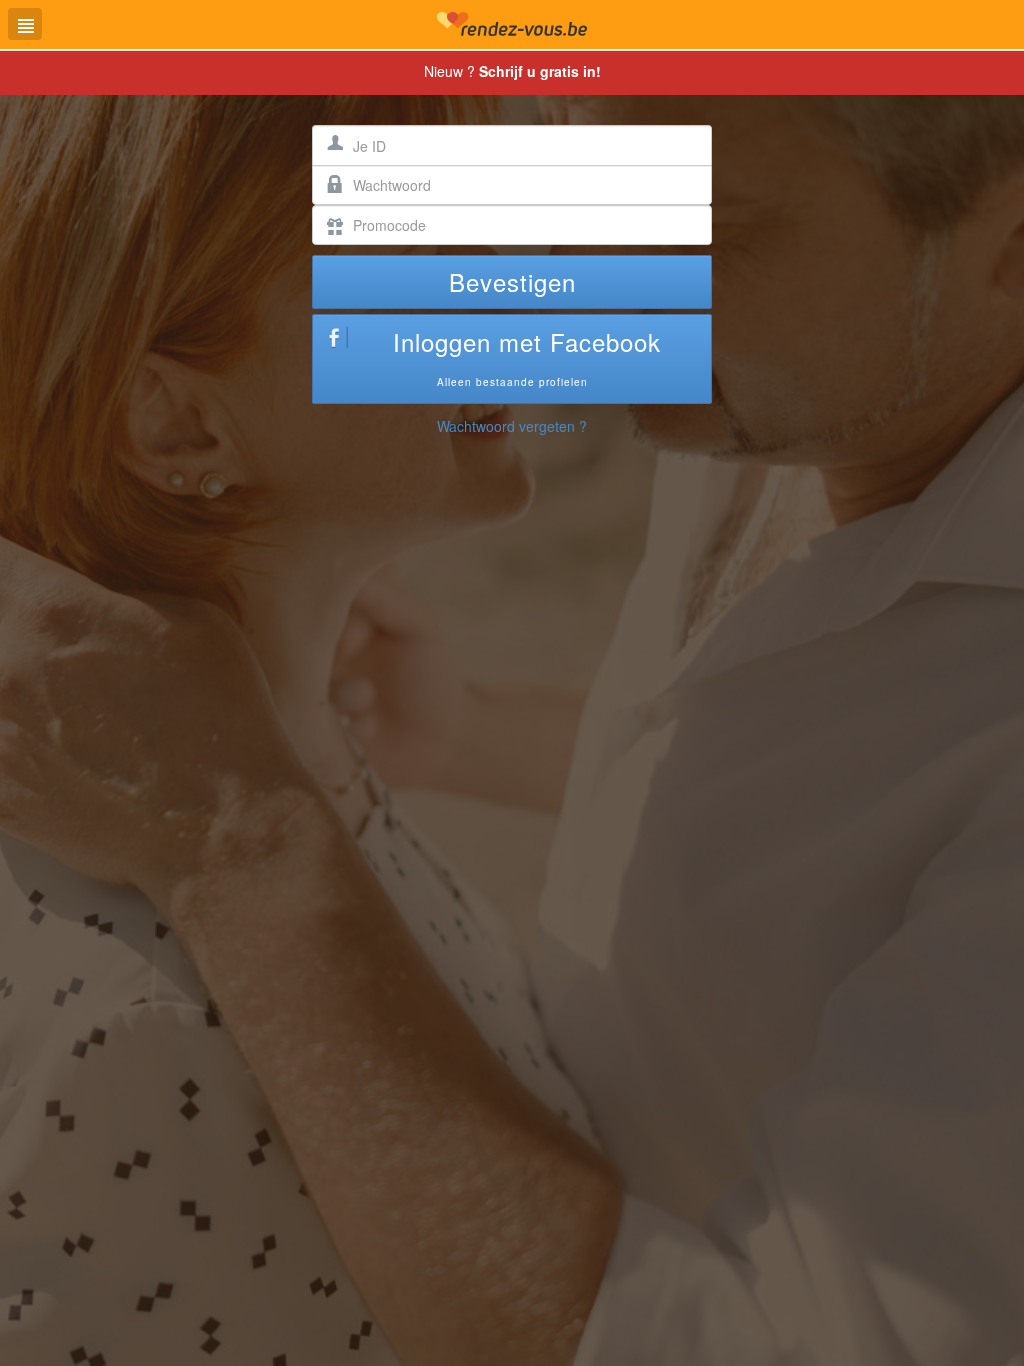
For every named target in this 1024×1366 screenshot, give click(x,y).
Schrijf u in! (540, 71)
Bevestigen (512, 281)
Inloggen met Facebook (527, 356)
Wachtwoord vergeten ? (512, 426)
